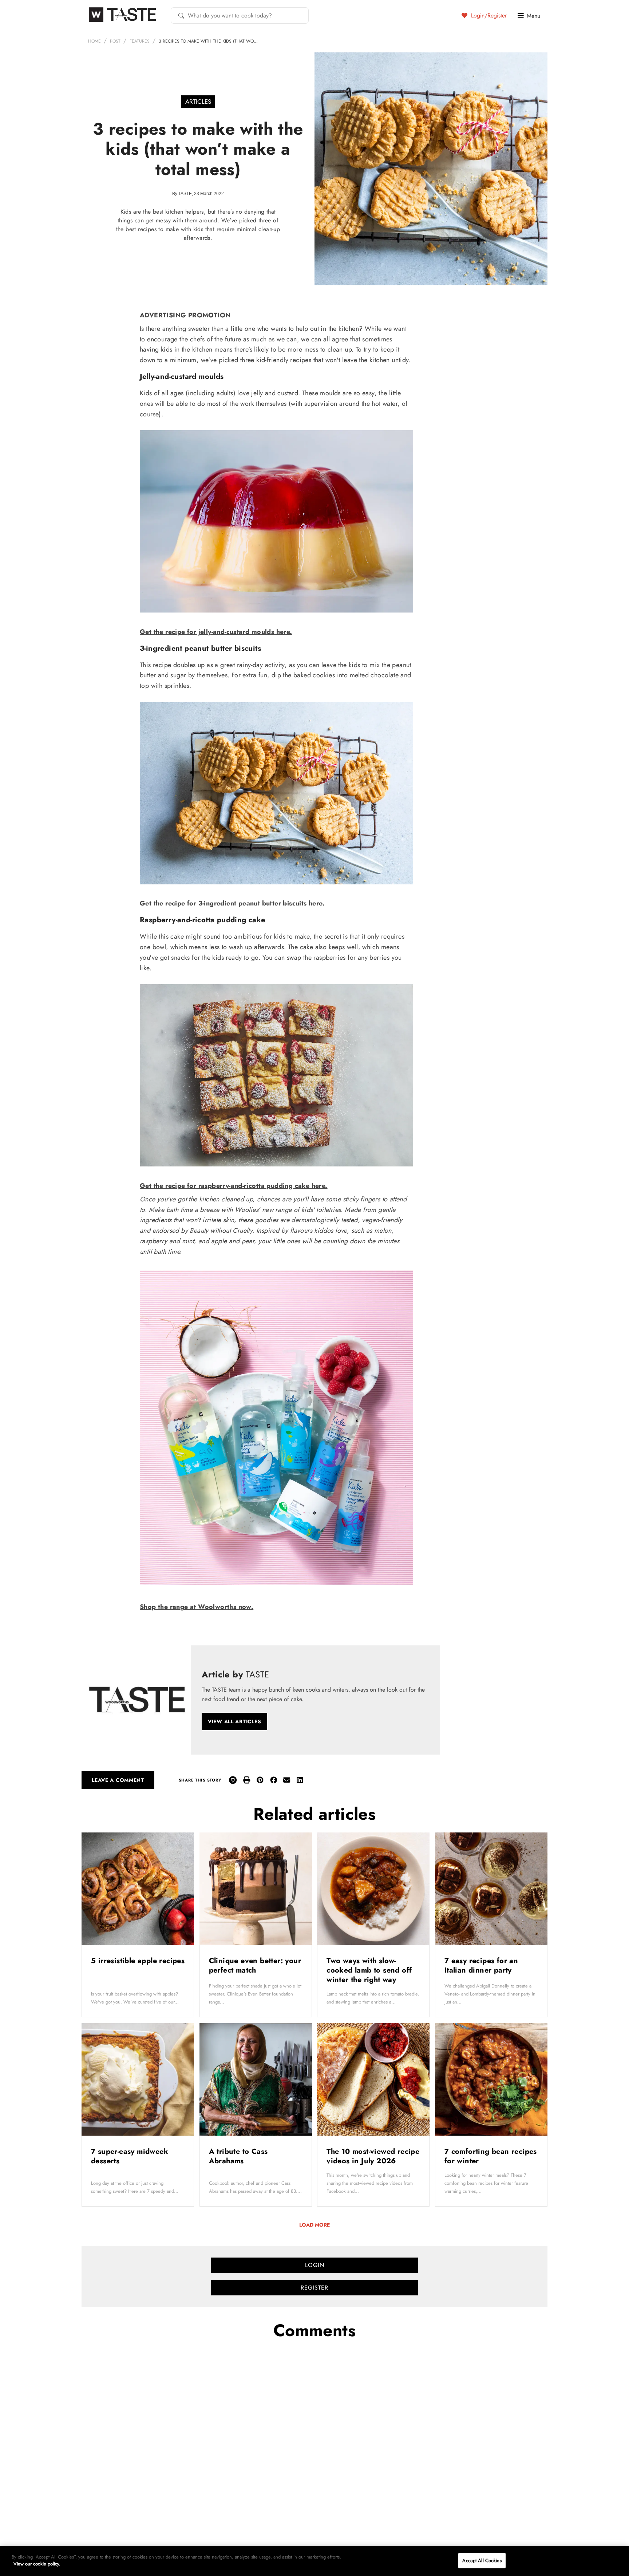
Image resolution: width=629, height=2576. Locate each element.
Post (115, 41)
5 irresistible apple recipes (138, 1961)
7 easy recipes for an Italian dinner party (481, 1965)
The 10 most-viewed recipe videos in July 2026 (373, 2156)
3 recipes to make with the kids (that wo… (208, 41)
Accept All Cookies (482, 2561)
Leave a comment (118, 1780)
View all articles (234, 1721)
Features (140, 41)
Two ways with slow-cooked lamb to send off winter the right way (369, 1970)
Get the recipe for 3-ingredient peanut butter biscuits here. (232, 903)
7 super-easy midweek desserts (130, 2156)
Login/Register (488, 15)
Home (94, 41)
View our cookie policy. (37, 2564)
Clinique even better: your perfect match (255, 1965)
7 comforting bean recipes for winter (491, 2156)
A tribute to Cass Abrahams (238, 2156)
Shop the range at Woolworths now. (197, 1607)
